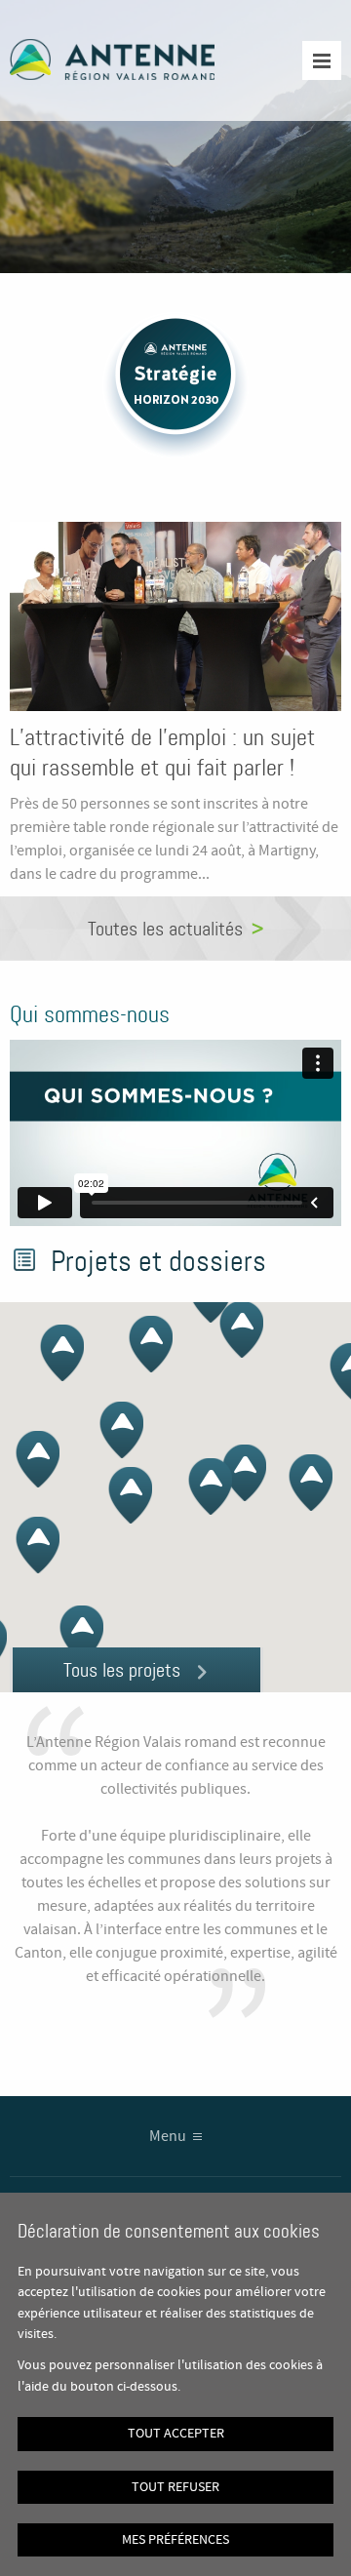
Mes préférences (175, 2540)
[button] (311, 1483)
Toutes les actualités (165, 929)
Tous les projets (122, 1670)
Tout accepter (176, 2434)
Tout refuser (175, 2487)
